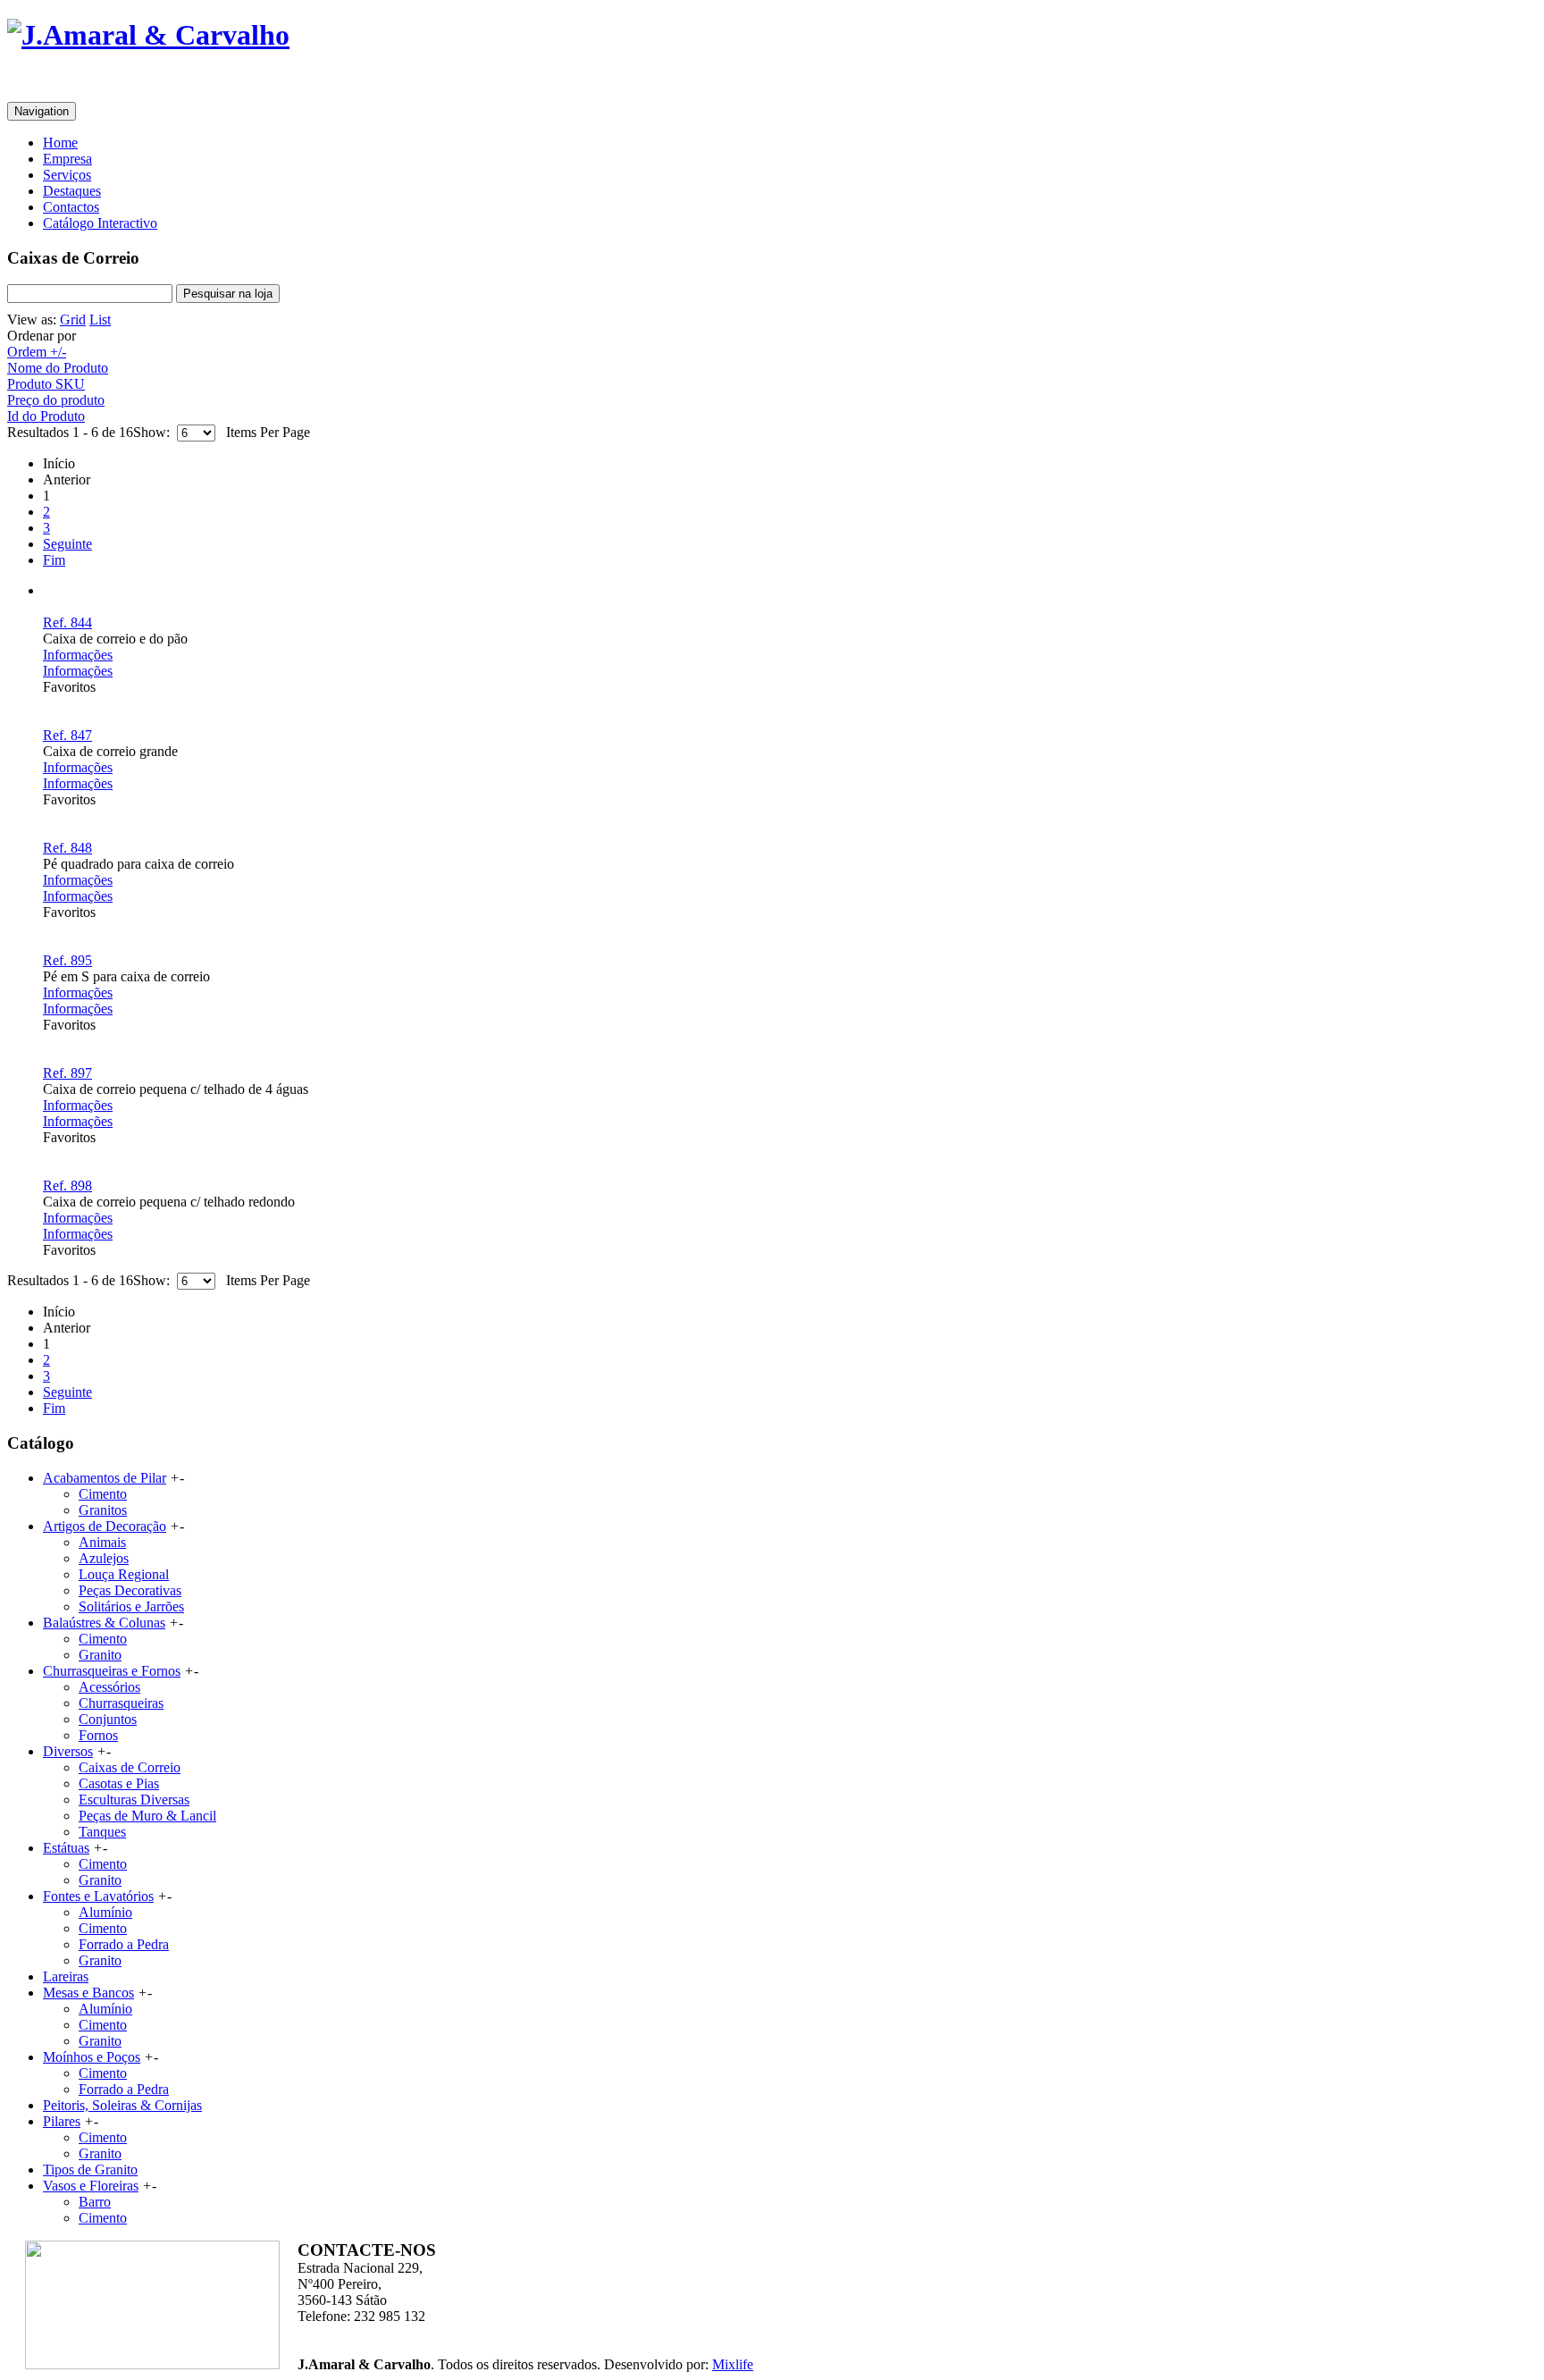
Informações (78, 655)
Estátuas (66, 1848)
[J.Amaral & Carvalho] (148, 35)
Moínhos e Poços (92, 2057)
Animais (102, 1542)
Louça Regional (124, 1574)
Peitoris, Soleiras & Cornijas (122, 2105)
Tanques (102, 1832)
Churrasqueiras (121, 1703)
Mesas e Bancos (88, 1993)
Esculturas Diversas (134, 1800)
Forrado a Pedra (124, 1944)
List (100, 320)
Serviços (67, 175)
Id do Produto (46, 416)
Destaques (72, 191)
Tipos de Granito (90, 2170)
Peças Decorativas (130, 1590)
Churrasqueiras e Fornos (112, 1671)
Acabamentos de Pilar (105, 1478)
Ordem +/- (37, 352)
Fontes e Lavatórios (98, 1896)
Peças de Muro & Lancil (147, 1816)
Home (60, 143)
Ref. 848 (67, 848)
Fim (54, 560)
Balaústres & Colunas (104, 1623)
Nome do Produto (58, 368)
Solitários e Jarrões (131, 1606)
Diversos (68, 1751)
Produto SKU (46, 384)
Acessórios (109, 1687)
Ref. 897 (67, 1073)
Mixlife (733, 2364)
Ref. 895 (67, 960)
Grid (73, 320)
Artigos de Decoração (105, 1526)
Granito (100, 1655)
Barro (95, 2202)
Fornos (98, 1735)
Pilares (62, 2121)
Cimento (103, 1494)
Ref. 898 (67, 1186)
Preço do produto (56, 400)
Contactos (71, 207)
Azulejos (104, 1558)
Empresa (67, 159)
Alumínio (105, 1912)
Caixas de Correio (130, 1767)
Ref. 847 (67, 735)
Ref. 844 (67, 622)
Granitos (103, 1510)
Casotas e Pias (119, 1783)
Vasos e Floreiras (91, 2186)
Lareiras (66, 1976)
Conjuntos (108, 1719)
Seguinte (67, 544)
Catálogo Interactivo (100, 223)
